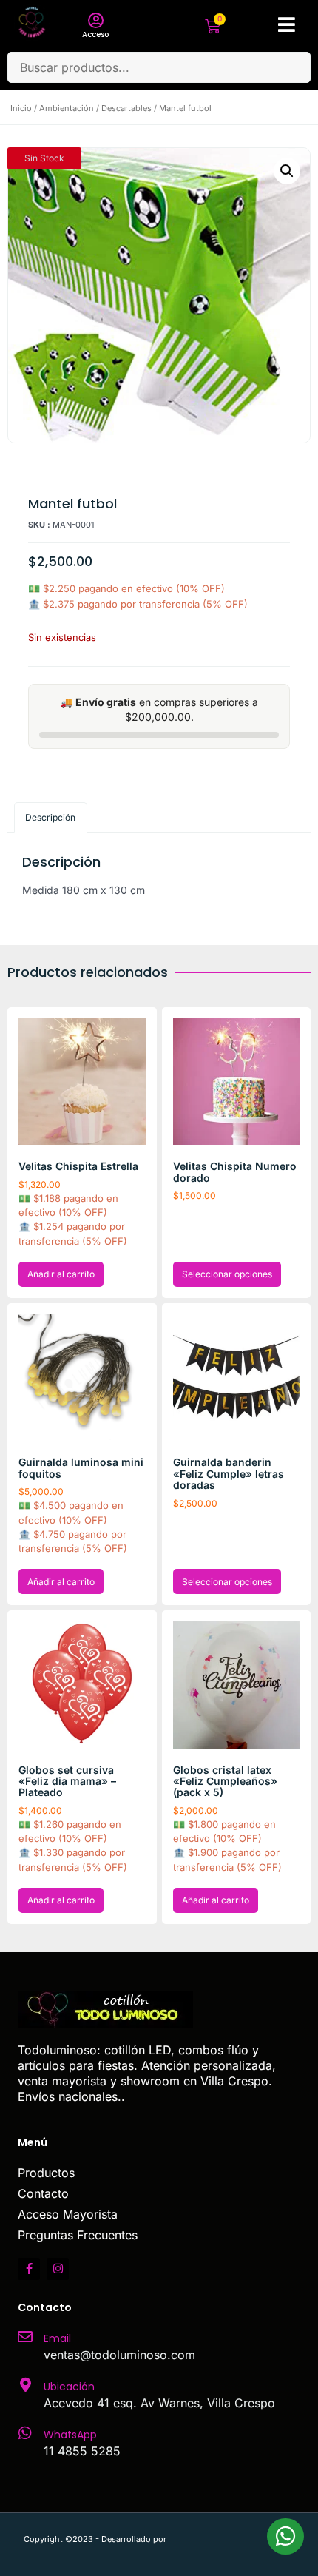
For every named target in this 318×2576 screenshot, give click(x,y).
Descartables (126, 108)
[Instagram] (58, 2269)
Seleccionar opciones (227, 1274)
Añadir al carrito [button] (61, 1274)
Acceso (95, 34)
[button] (287, 171)
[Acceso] (95, 21)
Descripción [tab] (50, 817)
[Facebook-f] (29, 2269)
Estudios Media (231, 2539)
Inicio (21, 108)
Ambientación (67, 108)
